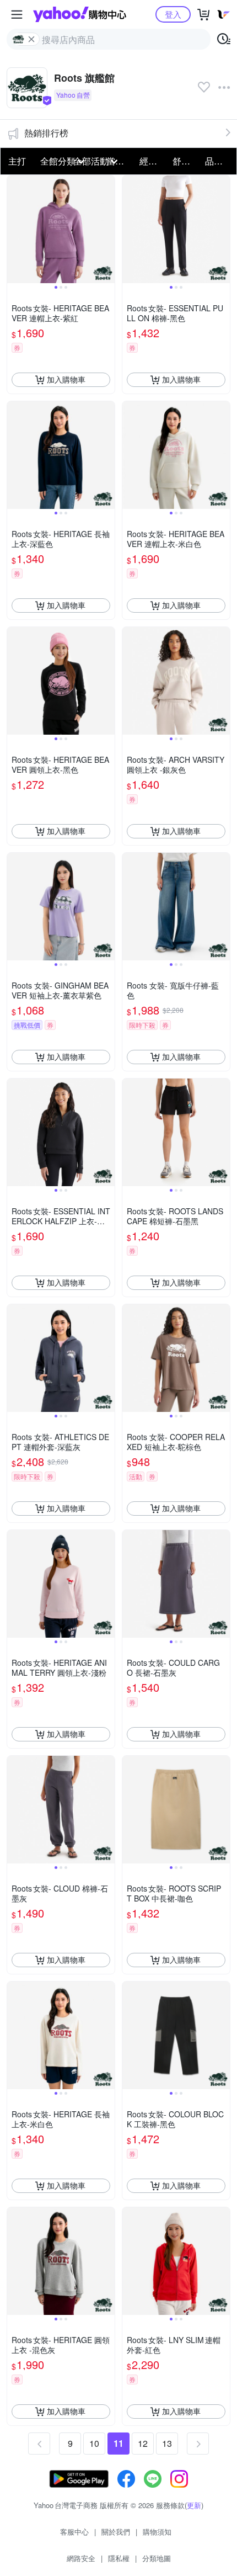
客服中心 (74, 2532)
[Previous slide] (14, 229)
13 (167, 2443)
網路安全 (81, 2558)
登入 (173, 14)
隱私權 (119, 2558)
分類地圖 (157, 2558)
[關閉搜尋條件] (31, 39)
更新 (194, 2505)
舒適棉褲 (186, 161)
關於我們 (116, 2532)
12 (143, 2443)
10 (94, 2443)
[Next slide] (107, 229)
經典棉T (153, 161)
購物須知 (157, 2532)
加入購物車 (66, 379)
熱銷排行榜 (46, 133)
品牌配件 (218, 161)
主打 (17, 161)
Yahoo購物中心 (80, 14)
